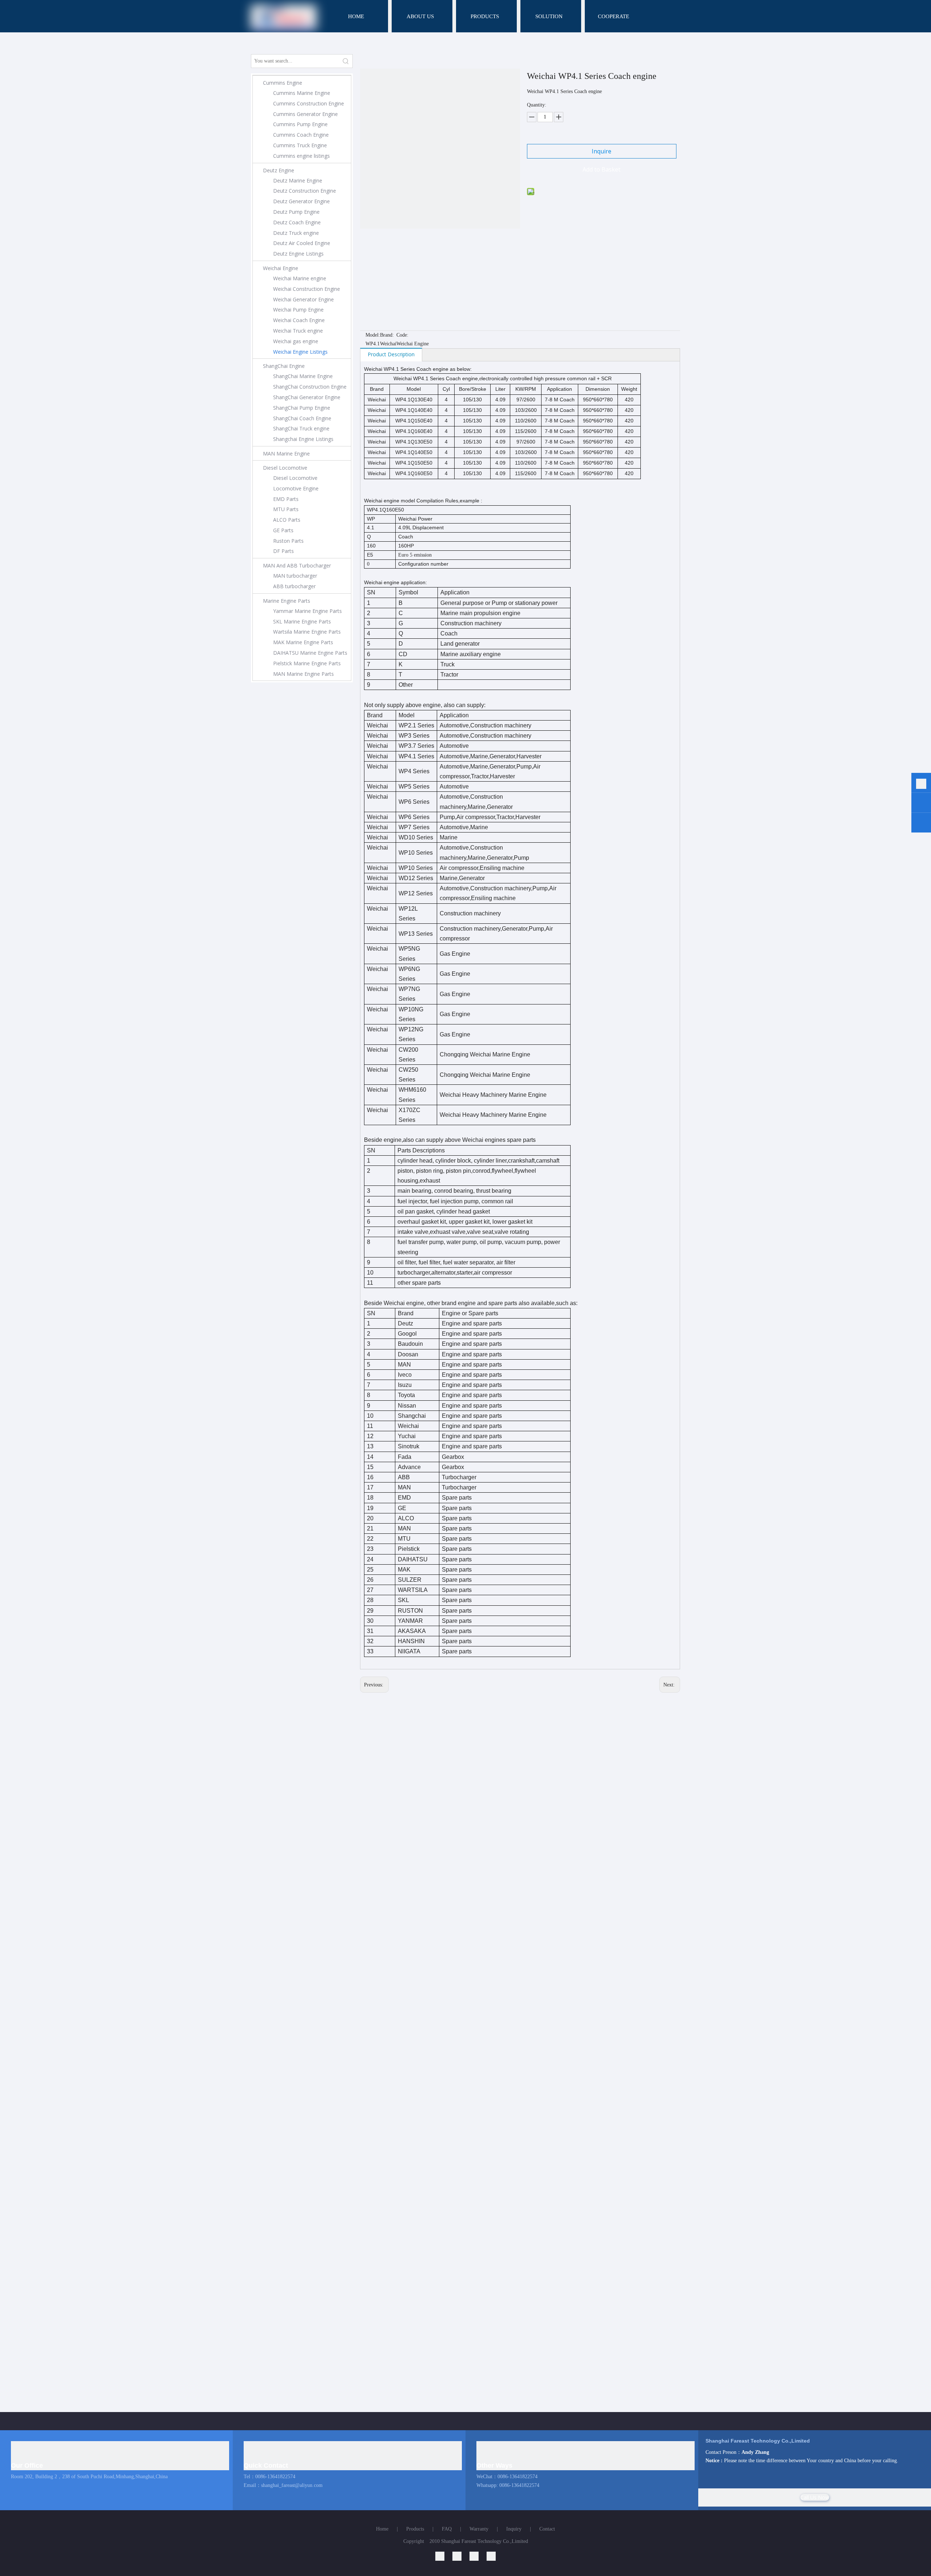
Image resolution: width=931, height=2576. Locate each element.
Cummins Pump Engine (300, 124)
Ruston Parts (288, 541)
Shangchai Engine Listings (303, 439)
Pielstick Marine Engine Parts (307, 663)
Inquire (602, 151)
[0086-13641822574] (921, 784)
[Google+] (461, 2556)
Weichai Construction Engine (307, 289)
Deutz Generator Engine (301, 201)
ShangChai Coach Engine (302, 418)
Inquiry (514, 2529)
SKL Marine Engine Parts (302, 621)
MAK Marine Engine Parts (303, 642)
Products (415, 2529)
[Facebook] (491, 2556)
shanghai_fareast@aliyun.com (292, 2485)
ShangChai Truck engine (301, 428)
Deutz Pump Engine (296, 212)
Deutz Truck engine (296, 233)
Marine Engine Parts (287, 601)
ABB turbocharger (294, 586)
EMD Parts (286, 499)
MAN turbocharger (295, 576)
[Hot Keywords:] (346, 61)
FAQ (447, 2529)
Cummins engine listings (301, 156)
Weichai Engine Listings (300, 352)
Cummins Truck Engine (300, 145)
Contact (547, 2529)
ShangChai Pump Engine (302, 408)
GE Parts (283, 530)
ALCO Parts (287, 520)
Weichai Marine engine (300, 278)
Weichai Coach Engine (299, 320)
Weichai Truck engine (298, 331)
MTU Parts (286, 509)
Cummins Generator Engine (305, 114)
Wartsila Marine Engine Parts (307, 632)
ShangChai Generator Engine (307, 397)
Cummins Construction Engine (309, 103)
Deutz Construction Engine (305, 191)
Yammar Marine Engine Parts (307, 611)
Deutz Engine (279, 170)
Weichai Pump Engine (298, 310)
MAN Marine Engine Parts (303, 674)
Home (382, 2529)
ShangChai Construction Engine (310, 387)
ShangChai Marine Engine (303, 376)
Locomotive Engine (296, 488)
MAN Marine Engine (286, 454)
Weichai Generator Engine (303, 299)
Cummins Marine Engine (302, 93)
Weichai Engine (281, 268)
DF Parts (283, 551)
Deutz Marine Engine (298, 180)
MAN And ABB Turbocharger (297, 565)
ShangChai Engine (284, 366)
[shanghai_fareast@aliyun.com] (921, 824)
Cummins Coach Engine (301, 135)
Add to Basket (602, 169)
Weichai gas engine (296, 341)
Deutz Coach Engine (297, 222)
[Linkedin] (444, 2556)
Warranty (479, 2529)
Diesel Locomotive (285, 468)
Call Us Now (815, 2497)
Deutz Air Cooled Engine (302, 243)
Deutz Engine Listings (298, 254)
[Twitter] (478, 2556)
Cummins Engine (283, 83)
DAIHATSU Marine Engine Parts (310, 653)
